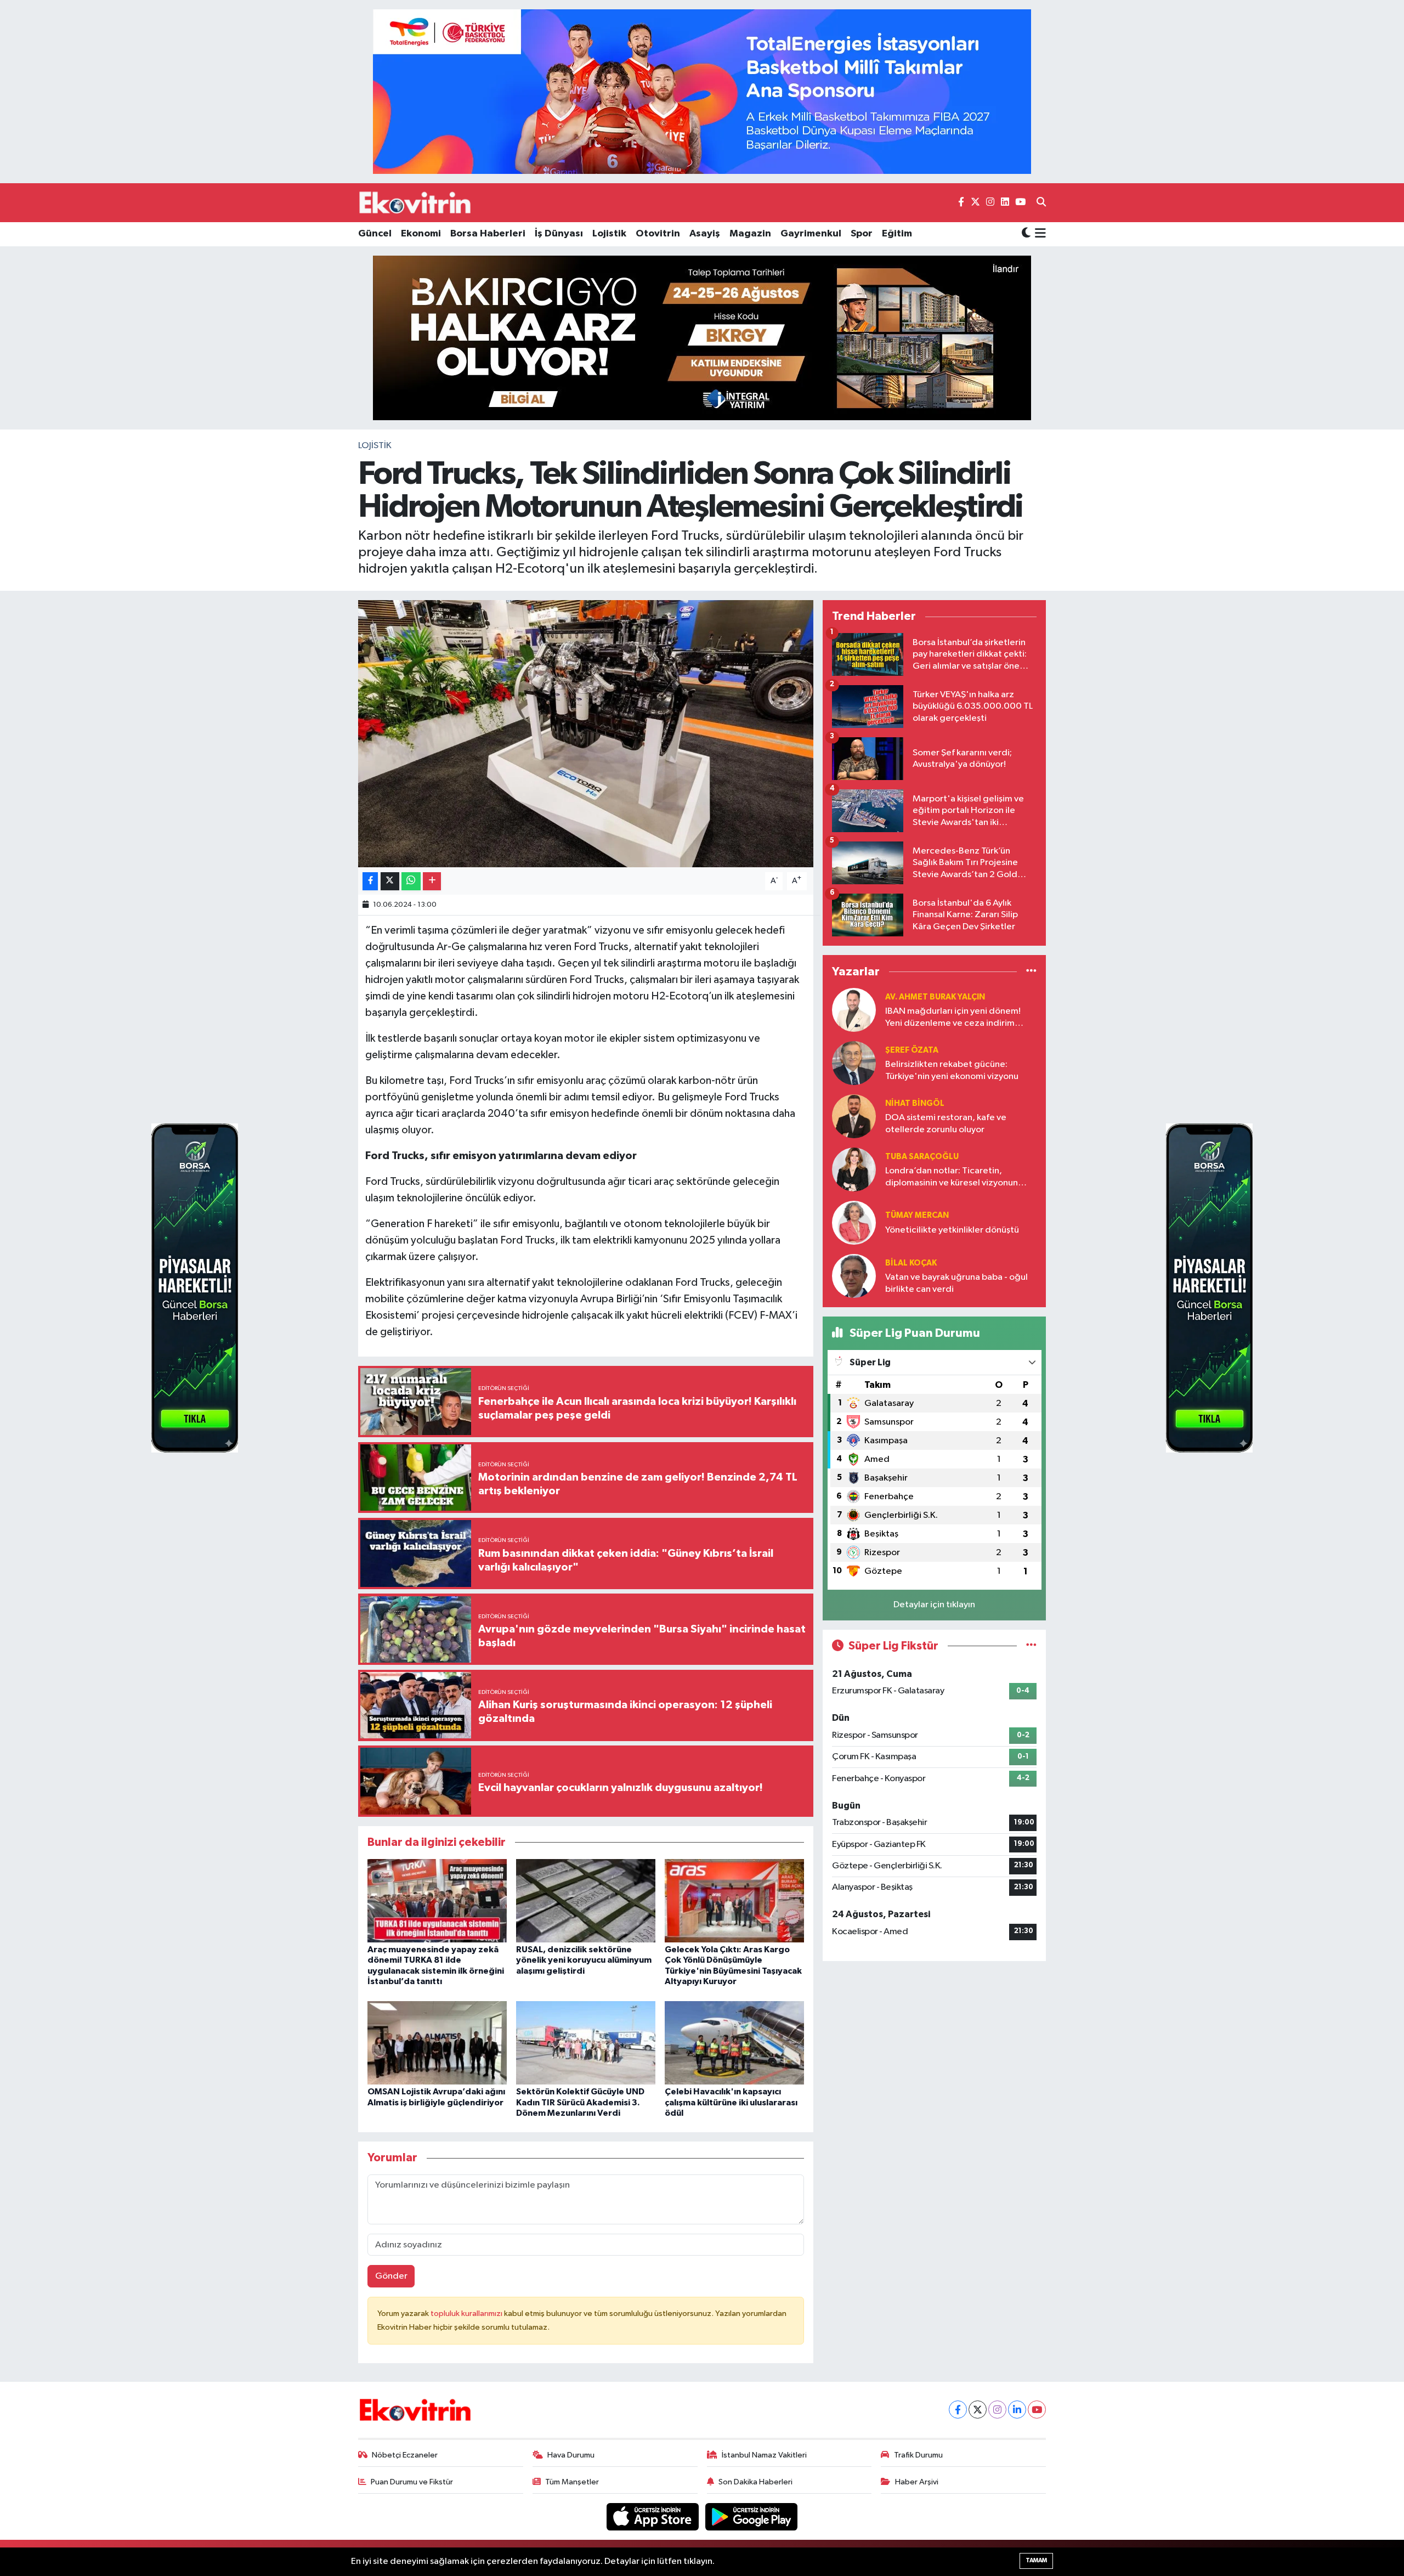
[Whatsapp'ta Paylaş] (411, 881)
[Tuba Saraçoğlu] (854, 1169)
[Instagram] (997, 2410)
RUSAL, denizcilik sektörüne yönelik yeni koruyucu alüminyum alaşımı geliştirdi (584, 1960)
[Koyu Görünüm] (1026, 234)
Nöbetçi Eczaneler (405, 2455)
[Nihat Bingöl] (854, 1116)
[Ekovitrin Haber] (416, 202)
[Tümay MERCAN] (854, 1222)
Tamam (1036, 2560)
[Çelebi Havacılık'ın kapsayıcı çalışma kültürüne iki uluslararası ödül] (734, 2043)
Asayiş (705, 234)
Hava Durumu (571, 2455)
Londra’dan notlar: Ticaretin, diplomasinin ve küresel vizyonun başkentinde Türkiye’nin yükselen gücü (952, 1177)
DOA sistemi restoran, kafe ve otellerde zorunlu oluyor (946, 1123)
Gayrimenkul (811, 234)
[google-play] (752, 2516)
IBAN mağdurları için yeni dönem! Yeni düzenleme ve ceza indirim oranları (953, 1018)
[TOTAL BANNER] (702, 91)
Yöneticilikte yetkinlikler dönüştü (952, 1230)
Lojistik (609, 234)
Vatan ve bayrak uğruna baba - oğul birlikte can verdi (956, 1283)
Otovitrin (658, 234)
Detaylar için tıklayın (934, 1605)
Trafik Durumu (918, 2455)
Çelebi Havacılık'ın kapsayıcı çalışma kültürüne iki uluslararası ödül (731, 2102)
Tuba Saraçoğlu (922, 1157)
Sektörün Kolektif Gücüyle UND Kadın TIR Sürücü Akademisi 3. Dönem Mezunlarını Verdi (580, 2102)
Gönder (391, 2276)
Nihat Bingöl (915, 1103)
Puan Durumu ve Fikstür (412, 2482)
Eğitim (897, 234)
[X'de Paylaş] (390, 881)
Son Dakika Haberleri (755, 2482)
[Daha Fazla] (432, 881)
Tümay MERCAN (917, 1215)
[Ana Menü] (1038, 234)
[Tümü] (1031, 971)
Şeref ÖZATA (912, 1050)
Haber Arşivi (917, 2482)
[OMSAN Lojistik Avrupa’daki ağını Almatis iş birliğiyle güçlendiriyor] (437, 2043)
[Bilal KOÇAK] (854, 1276)
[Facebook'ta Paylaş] (370, 881)
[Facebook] (958, 2410)
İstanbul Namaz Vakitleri (764, 2455)
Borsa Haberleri (488, 234)
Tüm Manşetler (572, 2482)
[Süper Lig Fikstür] (1031, 1646)
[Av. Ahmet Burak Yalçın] (854, 1010)
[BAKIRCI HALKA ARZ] (702, 338)
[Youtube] (1037, 2410)
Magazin (750, 234)
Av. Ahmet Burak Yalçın (935, 997)
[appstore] (654, 2516)
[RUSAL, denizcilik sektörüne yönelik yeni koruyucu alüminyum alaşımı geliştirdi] (586, 1900)
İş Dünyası (559, 234)
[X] (978, 2410)
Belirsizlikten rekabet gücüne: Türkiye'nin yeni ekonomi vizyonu (952, 1070)
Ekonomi (421, 234)
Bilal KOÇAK (911, 1263)
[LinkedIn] (1017, 2410)
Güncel (375, 234)
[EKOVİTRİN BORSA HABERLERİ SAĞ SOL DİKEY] (195, 1288)
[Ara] (1041, 203)
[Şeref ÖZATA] (854, 1063)
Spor (862, 234)
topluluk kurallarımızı (467, 2314)
